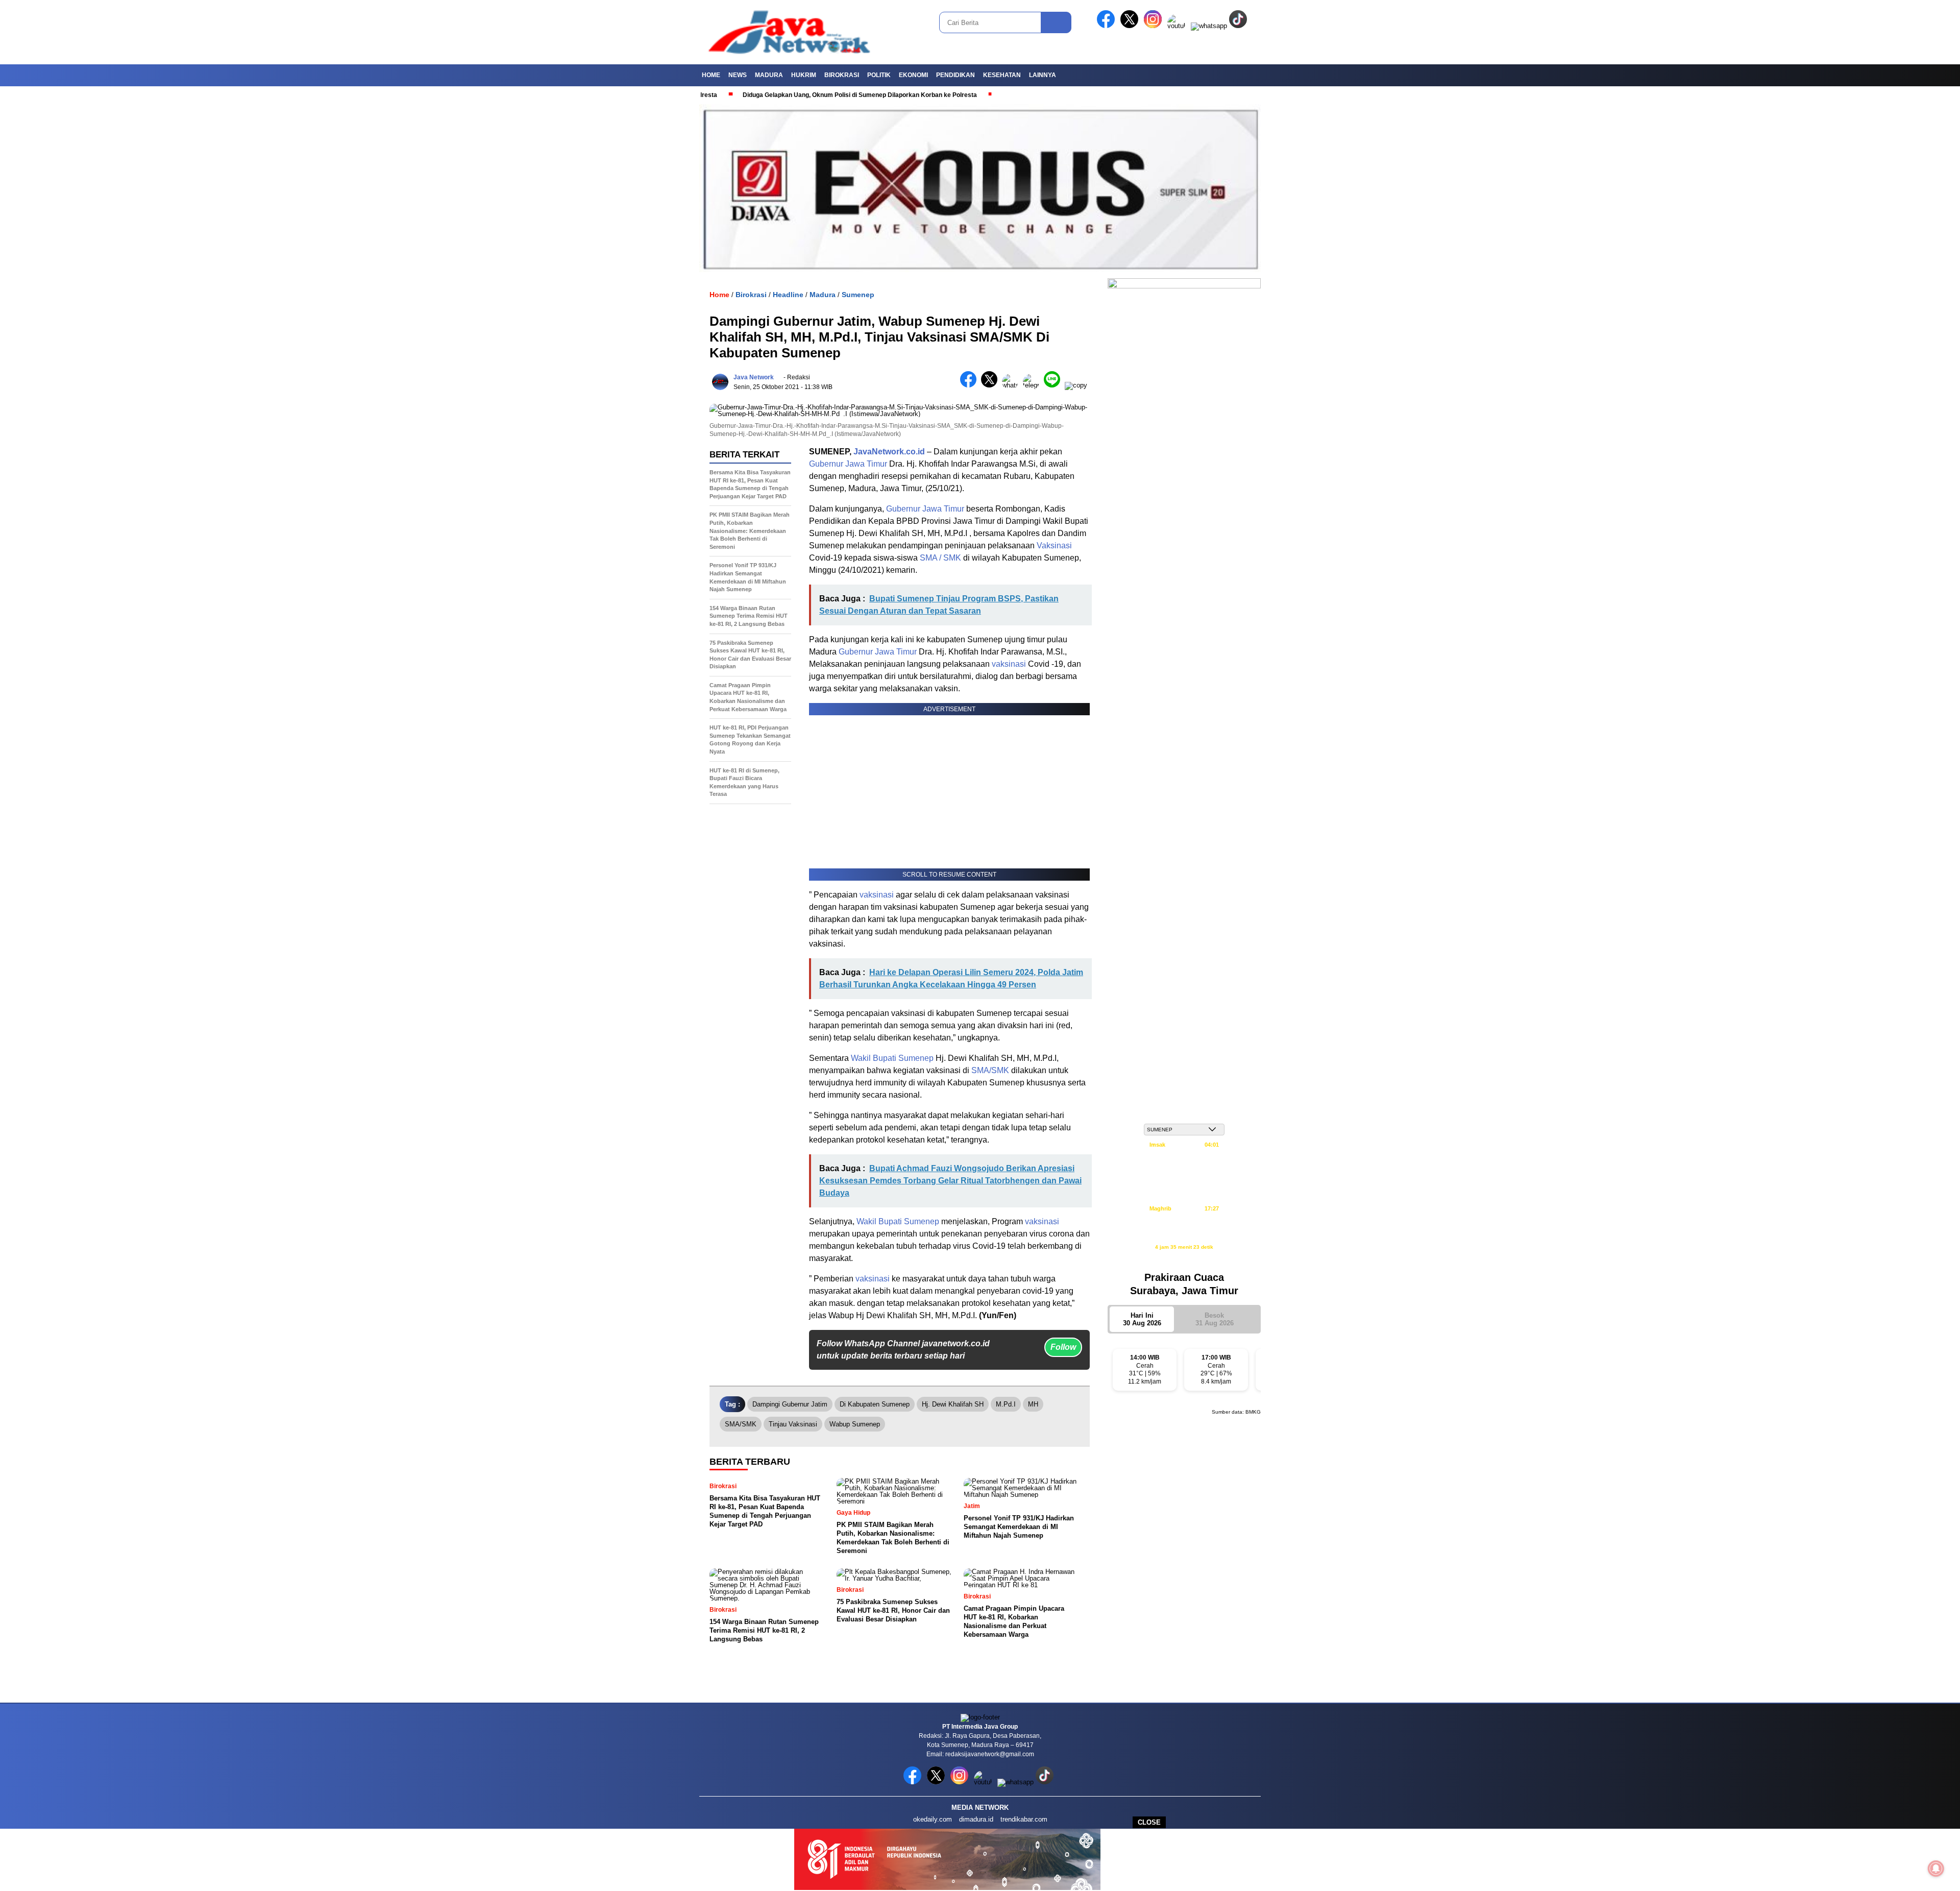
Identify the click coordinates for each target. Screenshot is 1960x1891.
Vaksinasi (1054, 546)
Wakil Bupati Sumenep (892, 1058)
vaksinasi (1009, 664)
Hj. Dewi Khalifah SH (953, 1404)
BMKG (1253, 1412)
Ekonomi (913, 75)
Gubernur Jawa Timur (848, 464)
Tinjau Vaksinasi (793, 1424)
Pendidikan (955, 75)
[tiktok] (1240, 26)
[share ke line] (1054, 385)
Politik (879, 75)
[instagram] (1155, 26)
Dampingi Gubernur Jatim (790, 1404)
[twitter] (1131, 26)
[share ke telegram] (1033, 385)
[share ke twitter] (991, 385)
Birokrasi (842, 75)
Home (711, 75)
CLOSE (1149, 1822)
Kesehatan (1002, 75)
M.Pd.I (1006, 1404)
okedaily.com (933, 1819)
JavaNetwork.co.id (889, 452)
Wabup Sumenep (855, 1424)
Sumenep (858, 295)
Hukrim (804, 75)
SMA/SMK (990, 1070)
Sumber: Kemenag (1184, 1258)
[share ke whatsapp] (1012, 385)
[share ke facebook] (971, 385)
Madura (769, 75)
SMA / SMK (940, 558)
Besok (1215, 1319)
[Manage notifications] (1936, 1869)
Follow (1063, 1347)
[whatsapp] (1209, 26)
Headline (788, 295)
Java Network (754, 377)
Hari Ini (1142, 1319)
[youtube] (1178, 26)
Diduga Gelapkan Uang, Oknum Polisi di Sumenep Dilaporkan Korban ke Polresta (779, 95)
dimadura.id (976, 1819)
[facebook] (1108, 26)
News (738, 75)
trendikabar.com (1024, 1819)
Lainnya (1043, 75)
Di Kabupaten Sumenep (875, 1404)
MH (1033, 1404)
